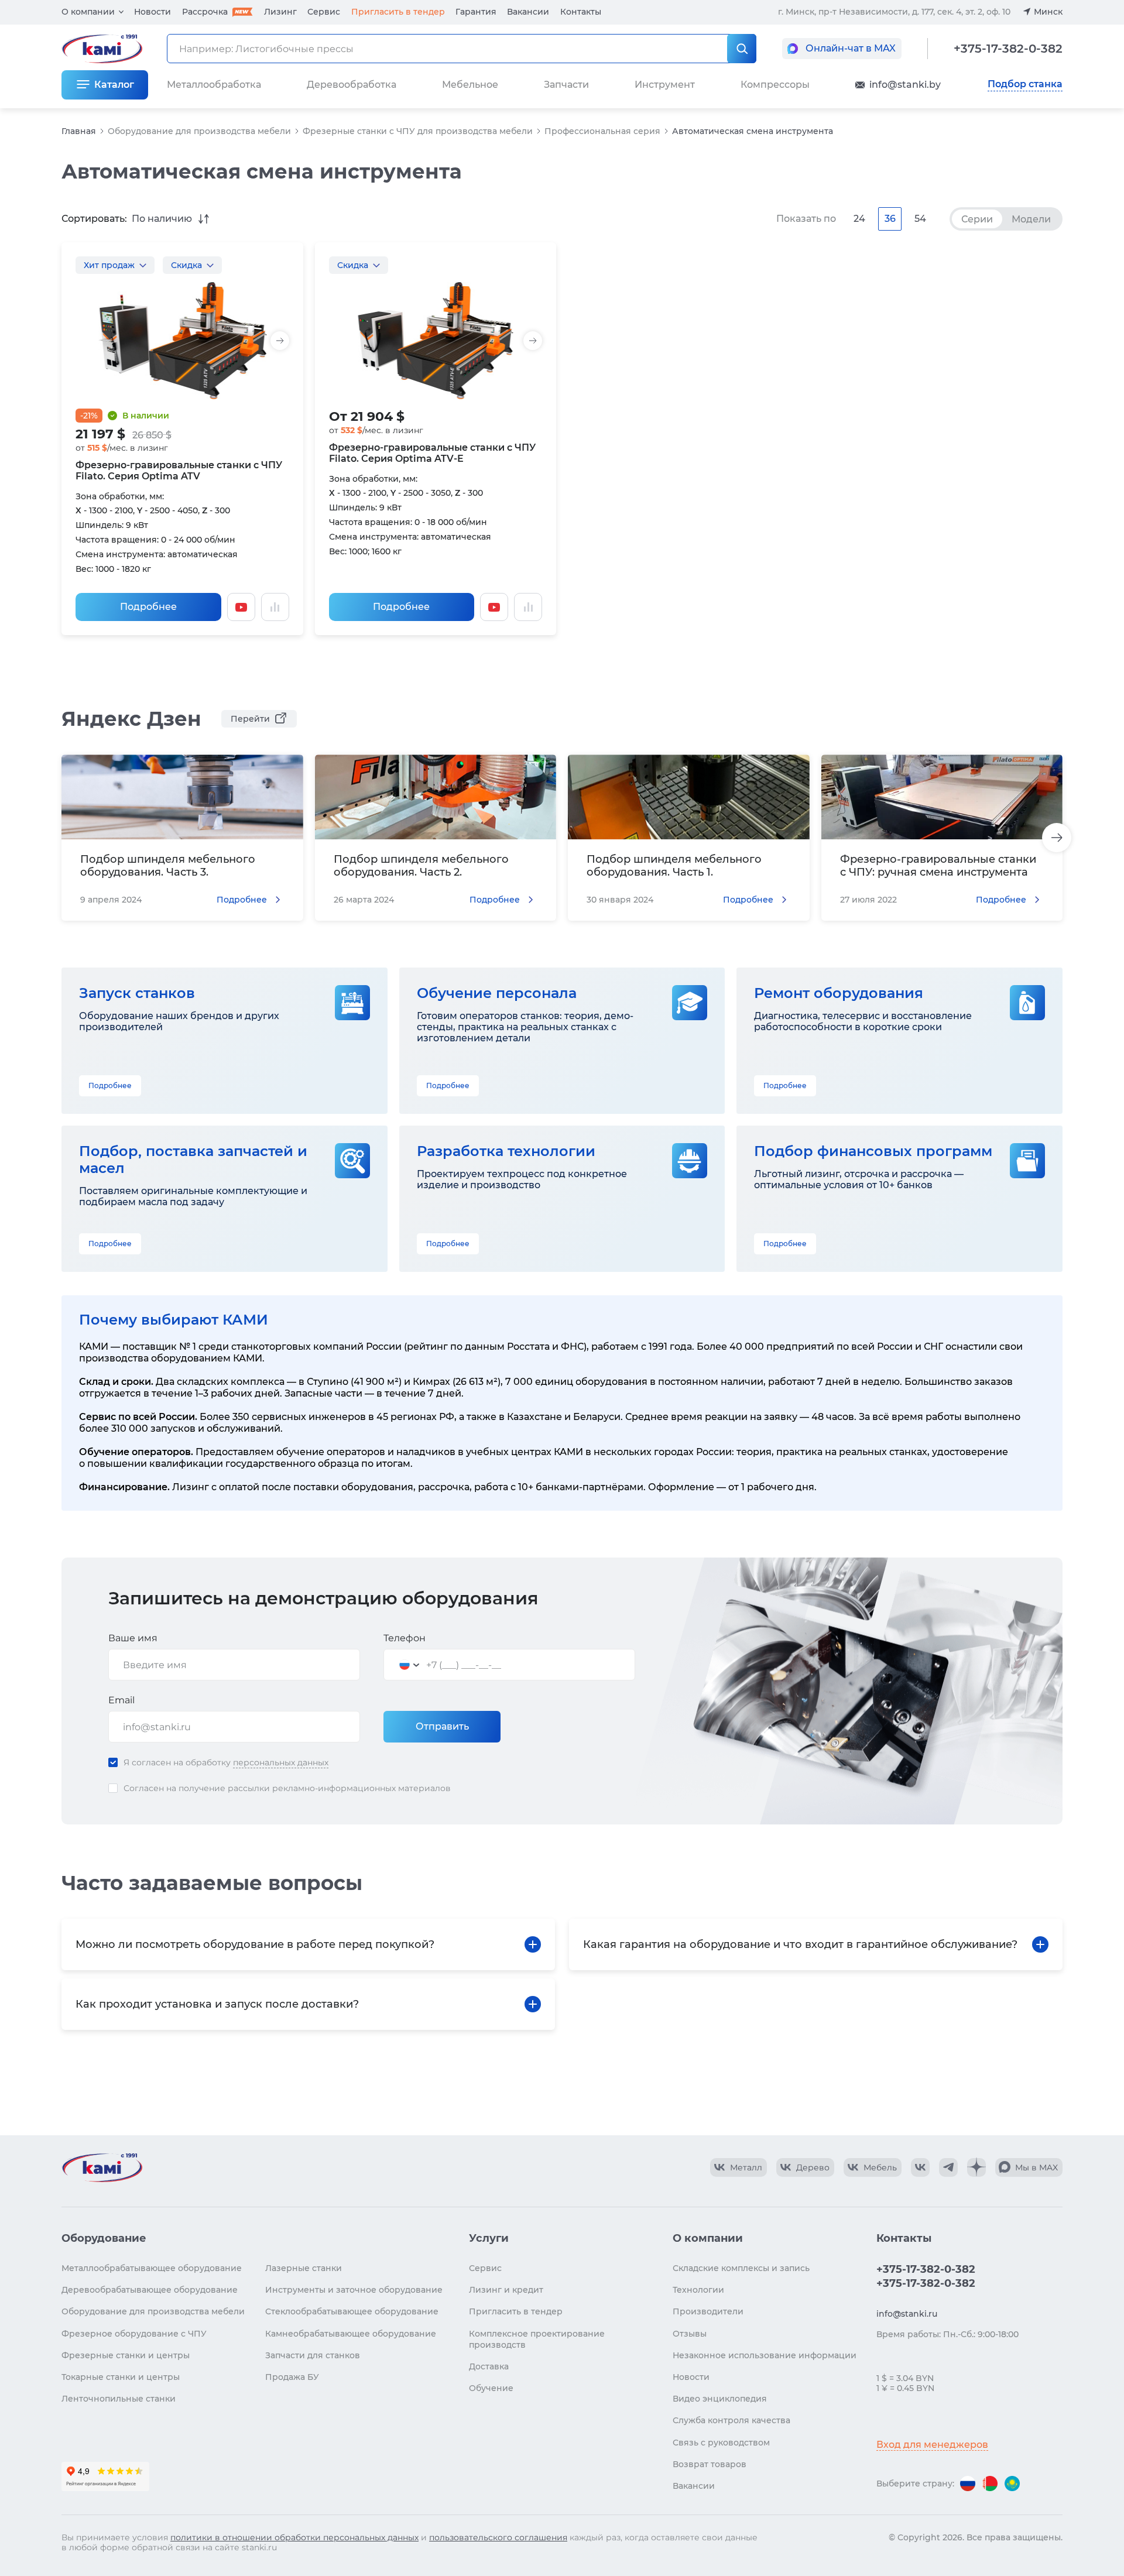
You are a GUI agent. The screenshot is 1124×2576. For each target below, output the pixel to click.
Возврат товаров (710, 2464)
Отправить (442, 1726)
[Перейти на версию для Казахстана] (1012, 2484)
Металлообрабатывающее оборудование (152, 2268)
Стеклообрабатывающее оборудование (352, 2311)
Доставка (489, 2366)
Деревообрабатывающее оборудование (150, 2290)
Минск (1048, 12)
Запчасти (566, 85)
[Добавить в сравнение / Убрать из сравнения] (275, 607)
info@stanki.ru (907, 2314)
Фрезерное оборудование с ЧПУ (134, 2334)
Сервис (324, 12)
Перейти (250, 719)
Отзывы (690, 2334)
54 (920, 219)
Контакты (581, 12)
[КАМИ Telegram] (948, 2167)
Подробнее (148, 607)
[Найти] (742, 49)
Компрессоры (775, 85)
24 (859, 219)
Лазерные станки (304, 2268)
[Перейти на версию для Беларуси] (990, 2484)
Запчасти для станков (313, 2355)
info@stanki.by (905, 85)
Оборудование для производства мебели (199, 131)
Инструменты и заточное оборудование (354, 2290)
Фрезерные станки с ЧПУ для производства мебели (418, 131)
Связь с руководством (721, 2443)
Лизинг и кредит (506, 2290)
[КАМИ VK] (920, 2167)
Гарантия (476, 12)
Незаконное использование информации (765, 2355)
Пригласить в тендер (398, 12)
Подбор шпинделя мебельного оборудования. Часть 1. (674, 866)
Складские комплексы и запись (741, 2268)
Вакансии (528, 12)
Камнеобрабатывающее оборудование (351, 2334)
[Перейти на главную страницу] (102, 2167)
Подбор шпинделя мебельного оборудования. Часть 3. (168, 866)
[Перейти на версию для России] (968, 2484)
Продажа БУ (292, 2377)
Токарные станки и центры (121, 2377)
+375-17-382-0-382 (1008, 49)
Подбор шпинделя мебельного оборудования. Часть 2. (421, 866)
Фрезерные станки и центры (126, 2355)
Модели (1031, 219)
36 (890, 219)
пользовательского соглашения (498, 2537)
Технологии (698, 2290)
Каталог (114, 85)
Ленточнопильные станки (119, 2399)
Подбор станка (1025, 84)
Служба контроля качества (731, 2420)
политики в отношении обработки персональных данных (294, 2537)
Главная (79, 131)
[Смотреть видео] (241, 607)
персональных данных (281, 1762)
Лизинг (280, 12)
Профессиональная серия (602, 131)
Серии (977, 219)
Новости (153, 12)
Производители (708, 2311)
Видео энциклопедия (720, 2399)
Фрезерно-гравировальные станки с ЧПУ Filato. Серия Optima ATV (179, 471)
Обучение (491, 2388)
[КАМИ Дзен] (976, 2167)
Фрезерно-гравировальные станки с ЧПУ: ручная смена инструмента (938, 866)
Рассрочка (205, 12)
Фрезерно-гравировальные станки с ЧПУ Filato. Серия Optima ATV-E (432, 453)
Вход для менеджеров (932, 2445)
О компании (88, 12)
